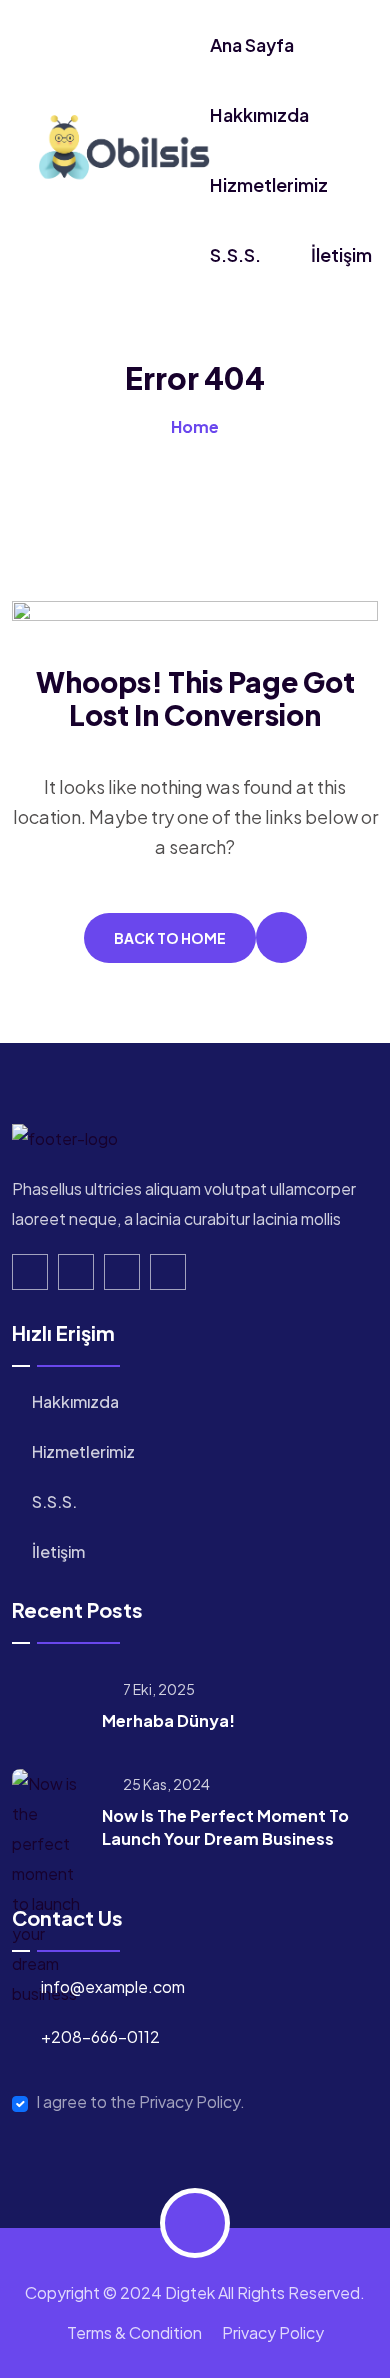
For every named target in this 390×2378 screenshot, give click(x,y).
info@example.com (113, 1986)
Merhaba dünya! (168, 1720)
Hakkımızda (259, 114)
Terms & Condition (134, 2332)
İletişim (341, 254)
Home (195, 426)
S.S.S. (235, 254)
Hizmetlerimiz (269, 184)
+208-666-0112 (100, 2036)
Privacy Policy (273, 2332)
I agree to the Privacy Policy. (140, 2102)
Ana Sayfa (252, 44)
